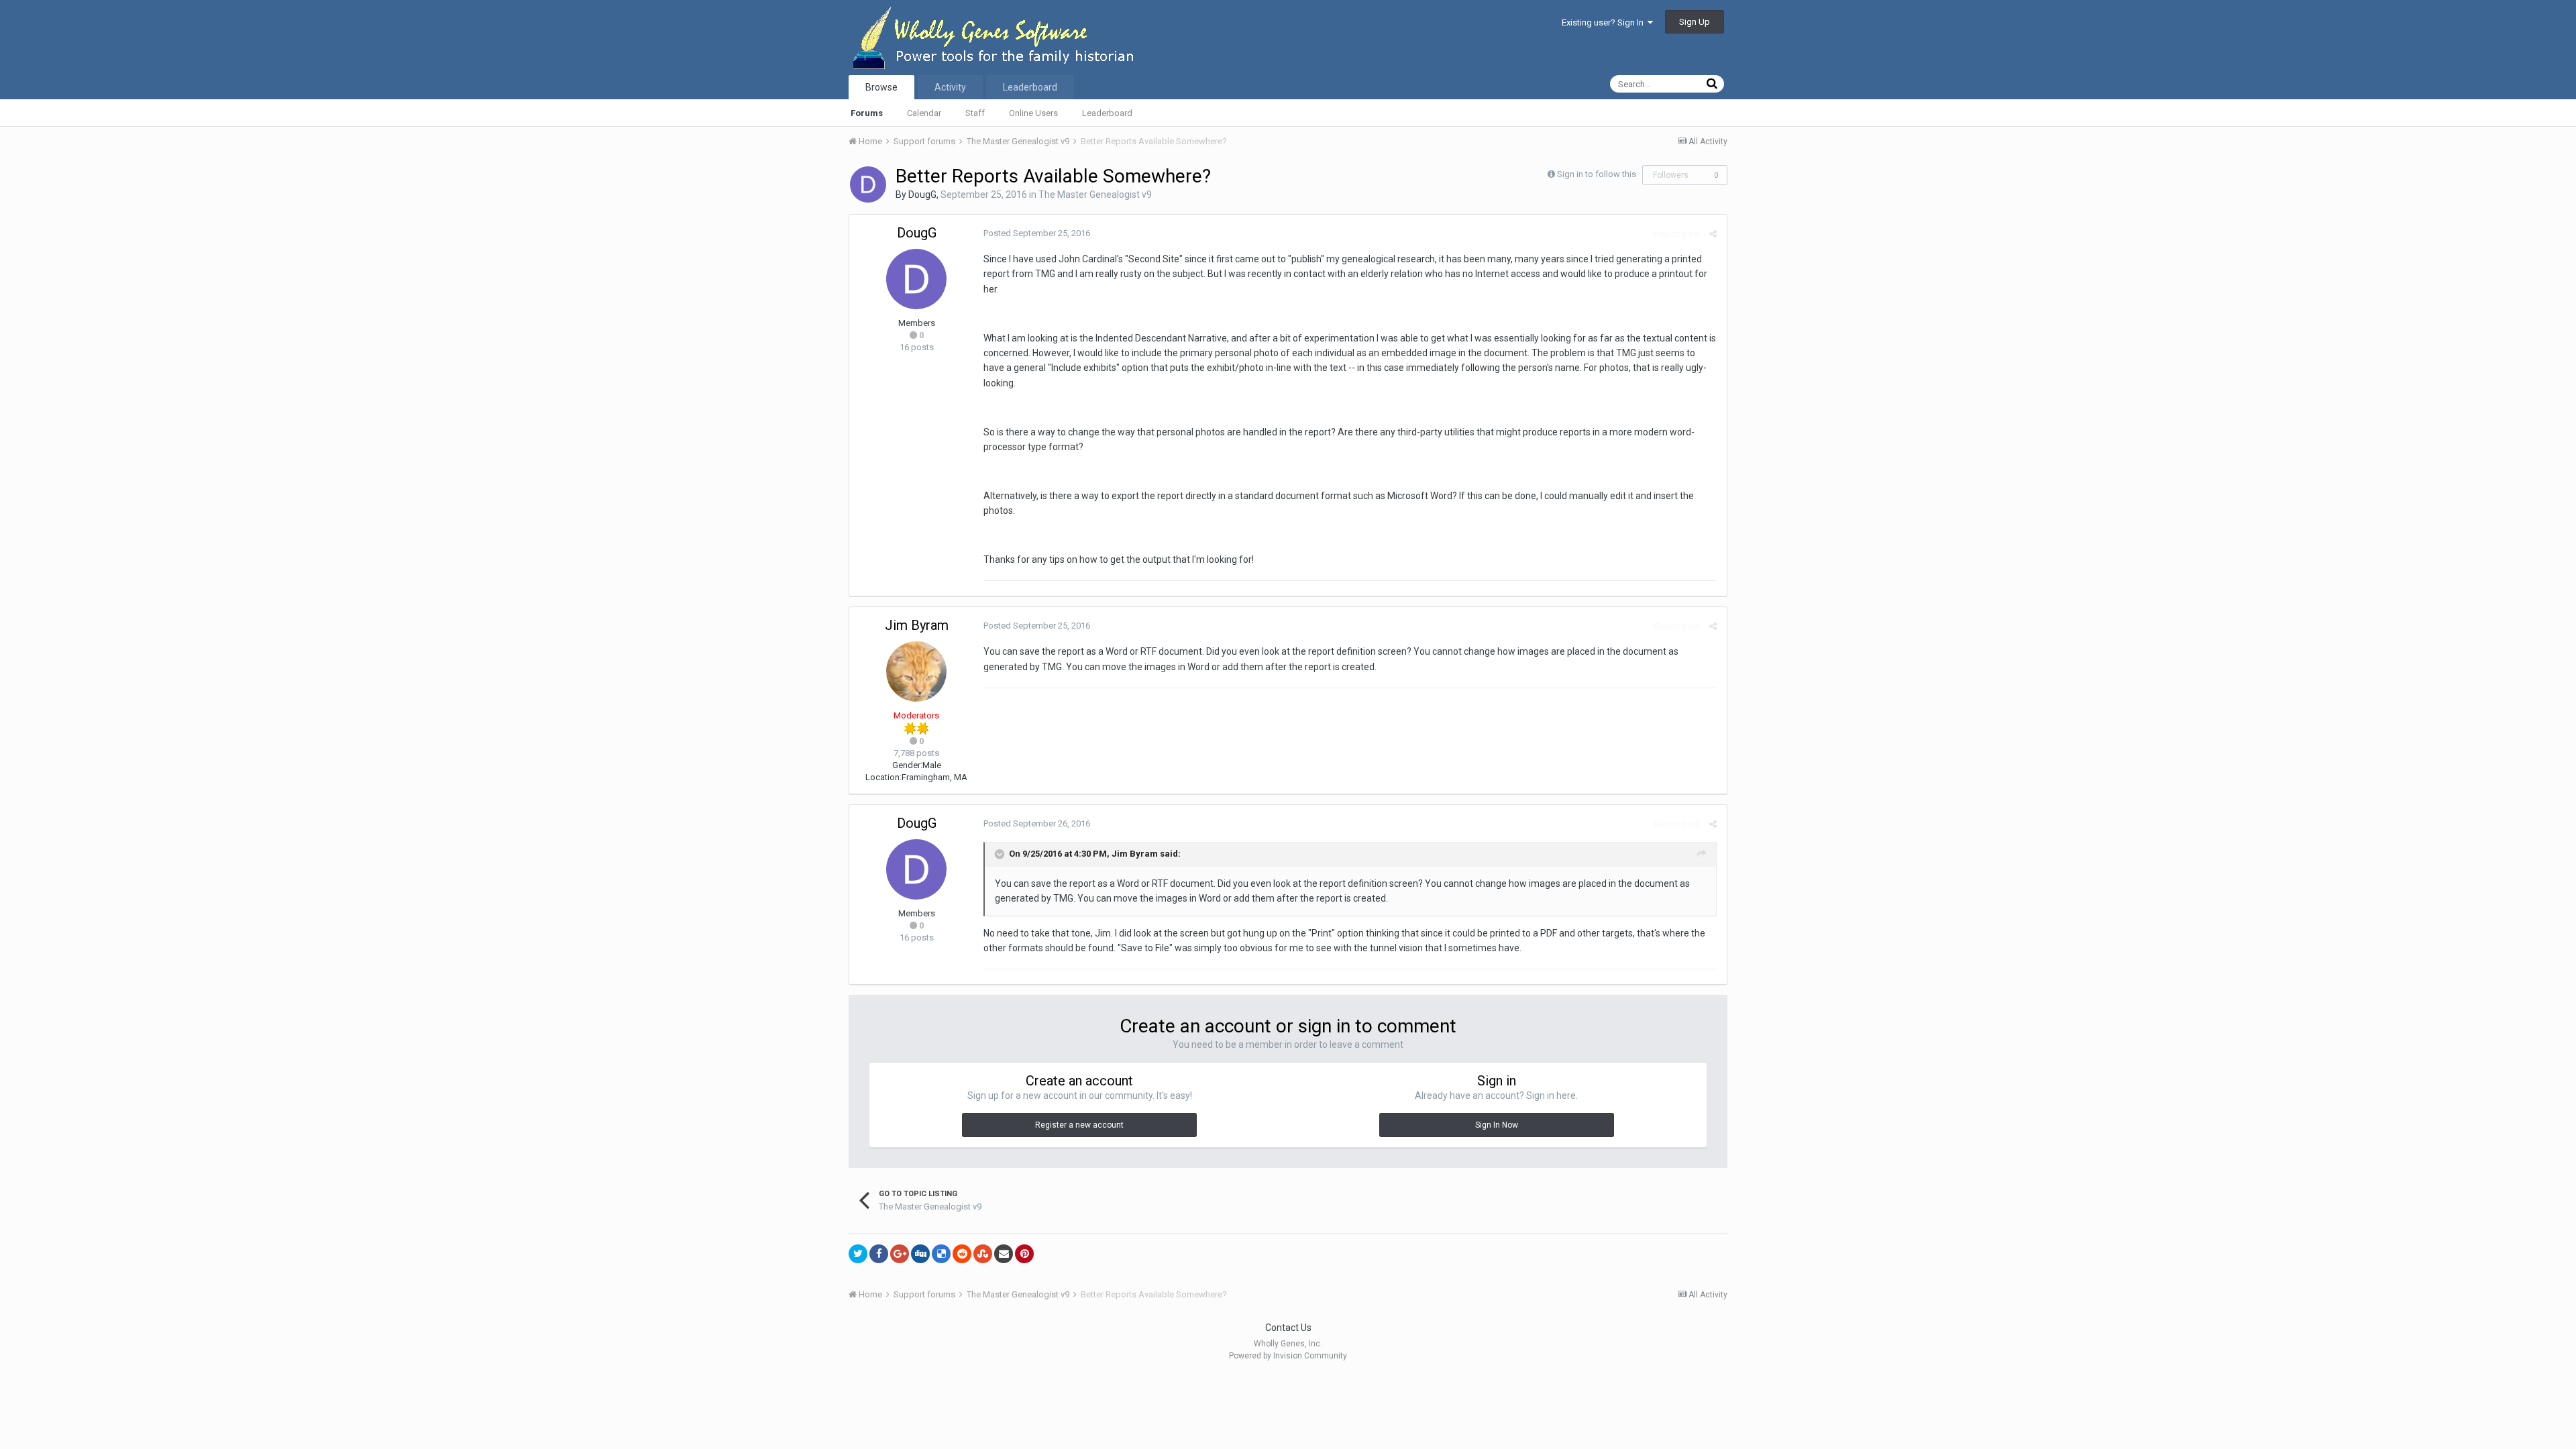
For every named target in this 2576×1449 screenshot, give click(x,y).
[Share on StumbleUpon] (983, 1254)
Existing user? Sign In (1605, 22)
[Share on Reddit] (962, 1254)
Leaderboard (1107, 113)
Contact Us (1288, 1328)
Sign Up (1695, 22)
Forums (867, 113)
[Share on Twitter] (858, 1254)
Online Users (1033, 113)
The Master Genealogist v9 (1095, 195)
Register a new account (1079, 1125)
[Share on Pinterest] (1024, 1254)
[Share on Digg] (920, 1254)
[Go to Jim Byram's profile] (916, 672)
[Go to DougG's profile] (868, 184)
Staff (975, 113)
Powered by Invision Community (1288, 1356)
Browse (881, 87)
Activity (950, 87)
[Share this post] (1713, 234)
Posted (1037, 233)
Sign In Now (1497, 1125)
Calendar (924, 113)
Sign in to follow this (1597, 174)
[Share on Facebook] (879, 1254)
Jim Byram (917, 625)
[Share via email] (1004, 1254)
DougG (922, 195)
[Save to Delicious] (941, 1254)
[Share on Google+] (900, 1254)
